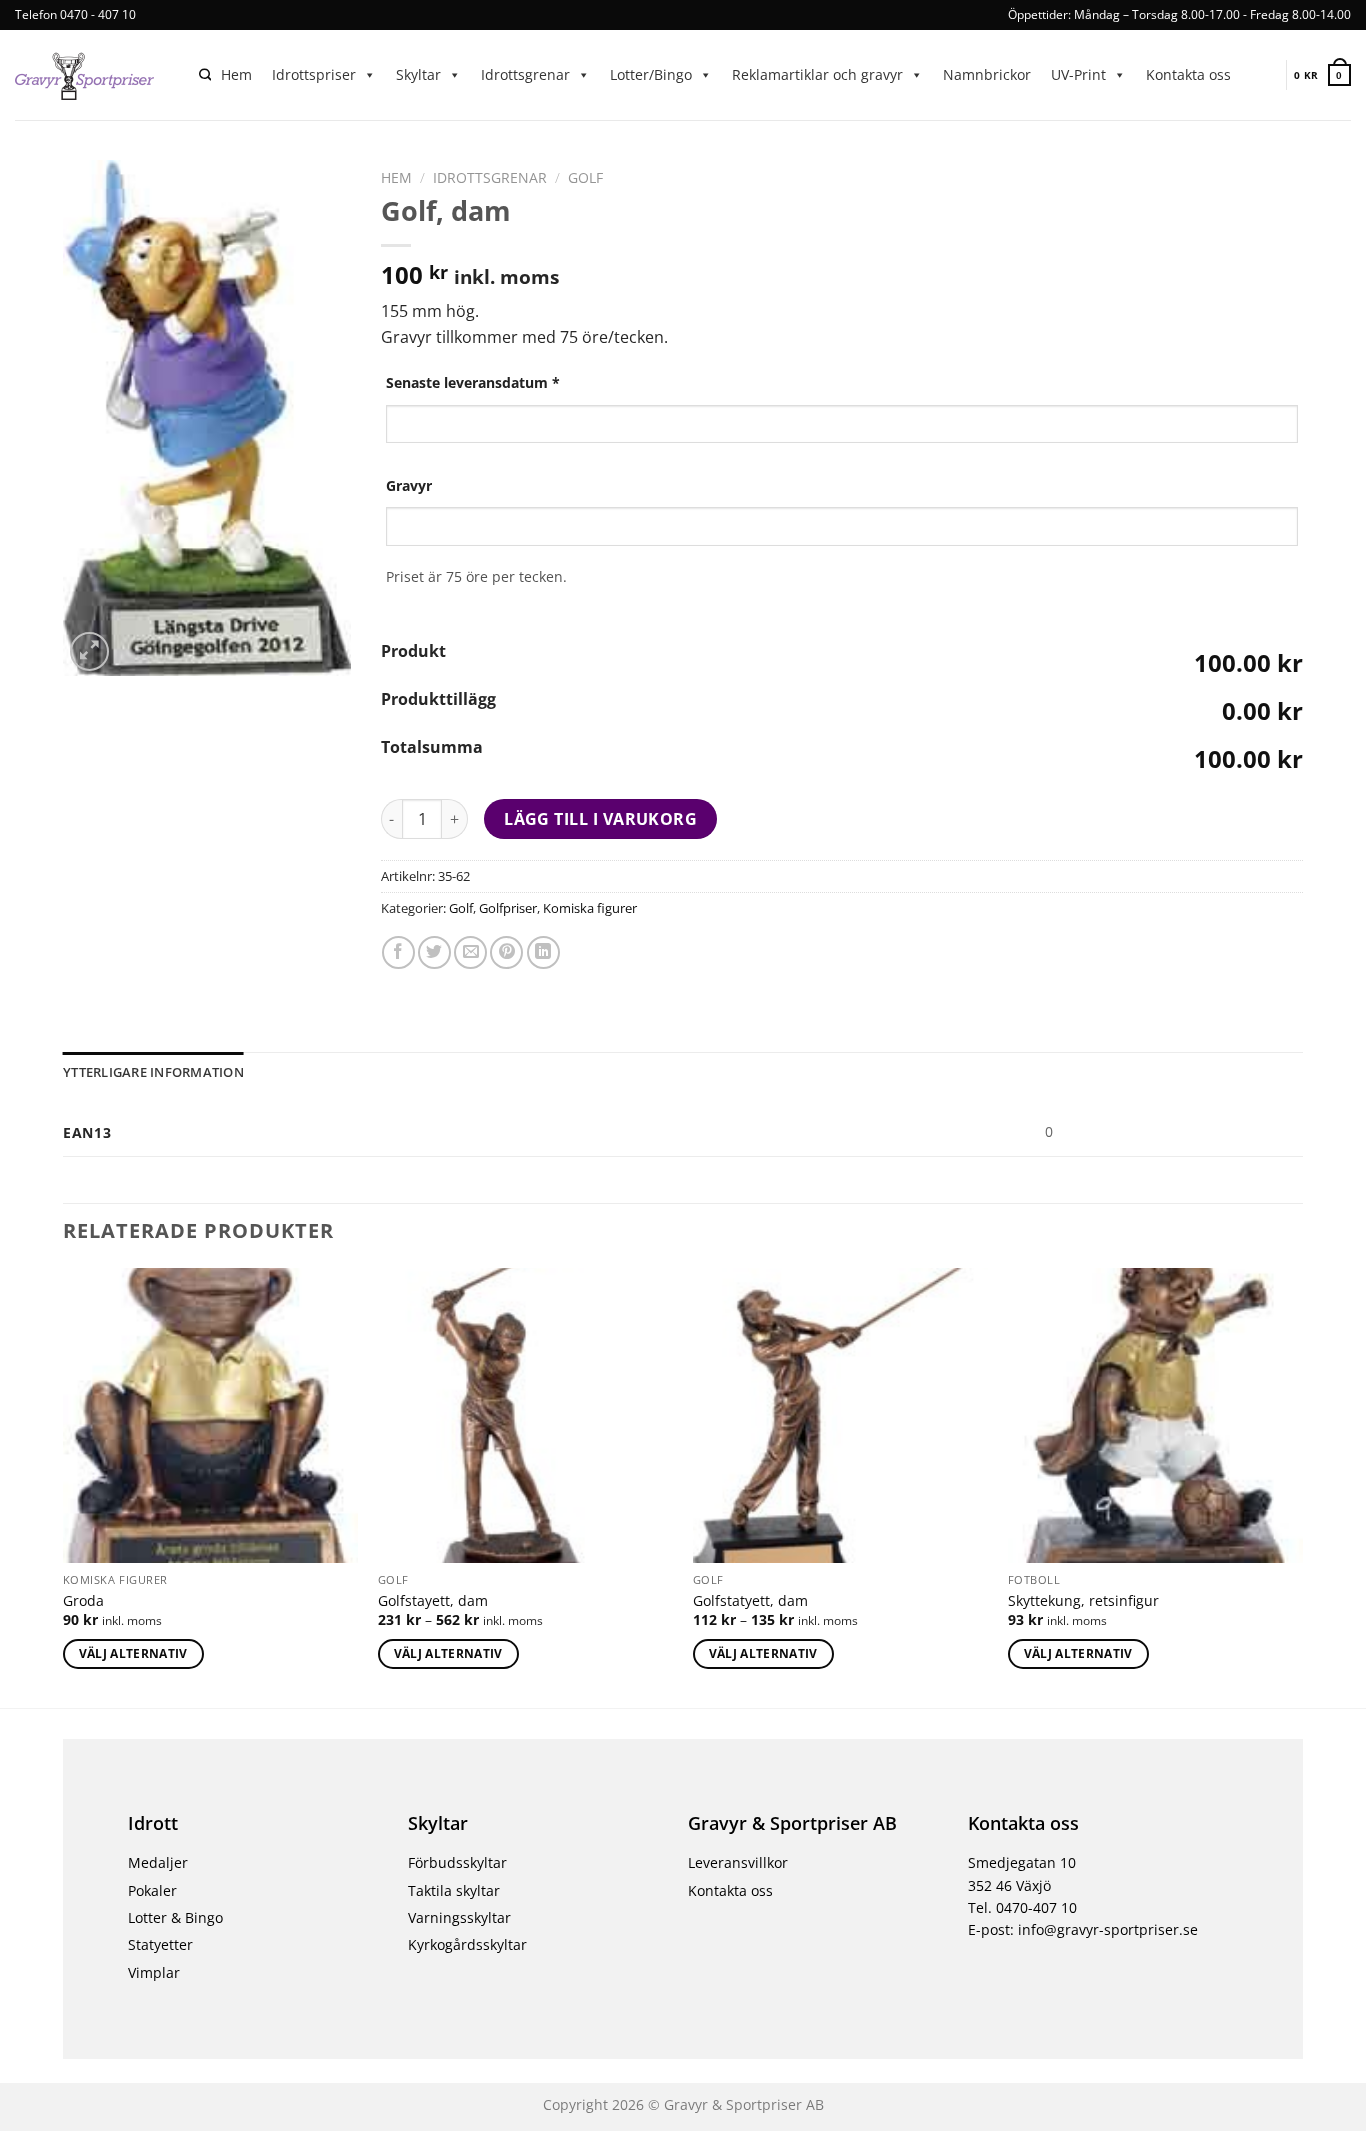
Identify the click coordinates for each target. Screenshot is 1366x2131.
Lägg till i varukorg (600, 819)
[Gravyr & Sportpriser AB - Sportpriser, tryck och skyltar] (92, 75)
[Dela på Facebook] (398, 952)
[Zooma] (89, 651)
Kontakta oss (1188, 74)
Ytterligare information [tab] (153, 1072)
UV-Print (1078, 74)
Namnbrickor (987, 74)
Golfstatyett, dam (750, 1601)
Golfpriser (508, 908)
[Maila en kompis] (470, 952)
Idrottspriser (314, 74)
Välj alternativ (133, 1653)
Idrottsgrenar (525, 74)
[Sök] (205, 75)
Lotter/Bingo (651, 74)
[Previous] (64, 1486)
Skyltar (418, 74)
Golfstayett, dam (433, 1601)
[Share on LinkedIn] (543, 952)
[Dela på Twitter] (434, 952)
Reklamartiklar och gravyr (817, 74)
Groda (83, 1601)
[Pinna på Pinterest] (506, 952)
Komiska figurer (590, 908)
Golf (585, 177)
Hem (236, 74)
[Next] (1302, 1486)
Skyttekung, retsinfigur (1083, 1601)
